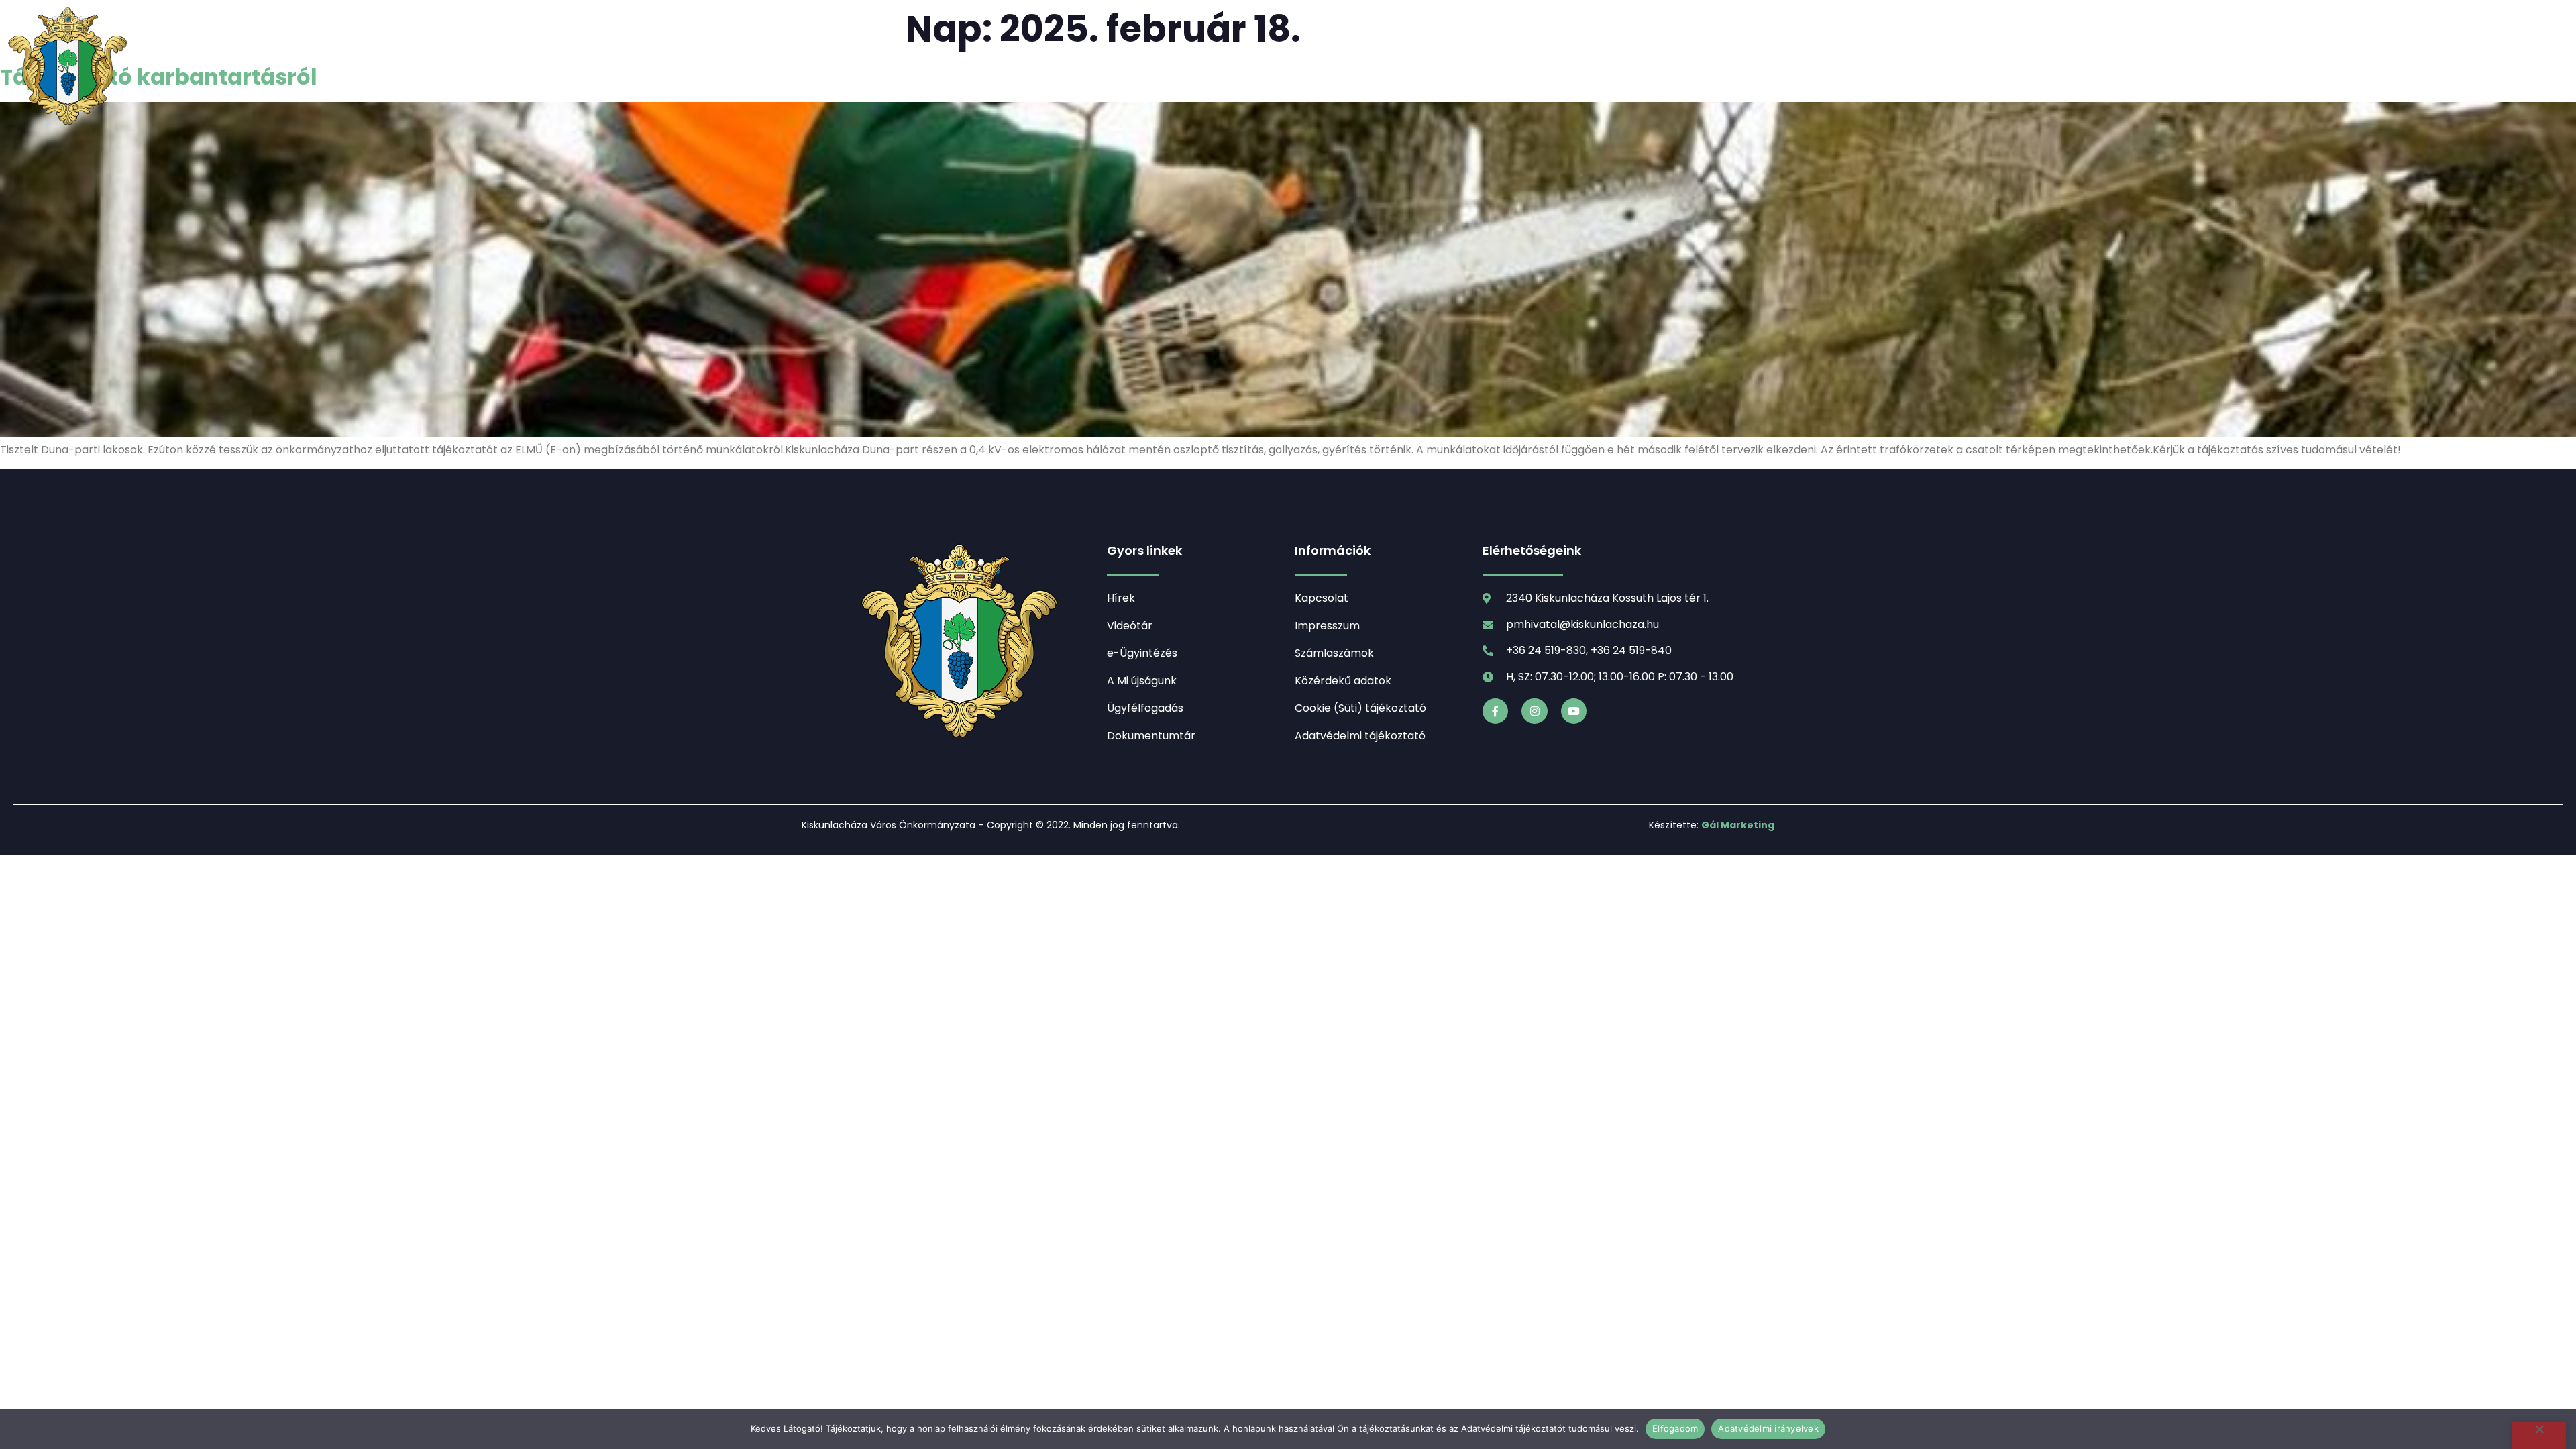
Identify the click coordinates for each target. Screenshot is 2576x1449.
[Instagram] (1534, 711)
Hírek (1044, 67)
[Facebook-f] (1495, 711)
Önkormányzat (1309, 67)
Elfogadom (1675, 1428)
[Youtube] (1574, 711)
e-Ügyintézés (1550, 67)
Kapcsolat (1662, 67)
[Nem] (2539, 1436)
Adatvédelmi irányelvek (1768, 1428)
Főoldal (969, 67)
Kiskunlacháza (1158, 67)
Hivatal (1434, 67)
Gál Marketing (1738, 825)
